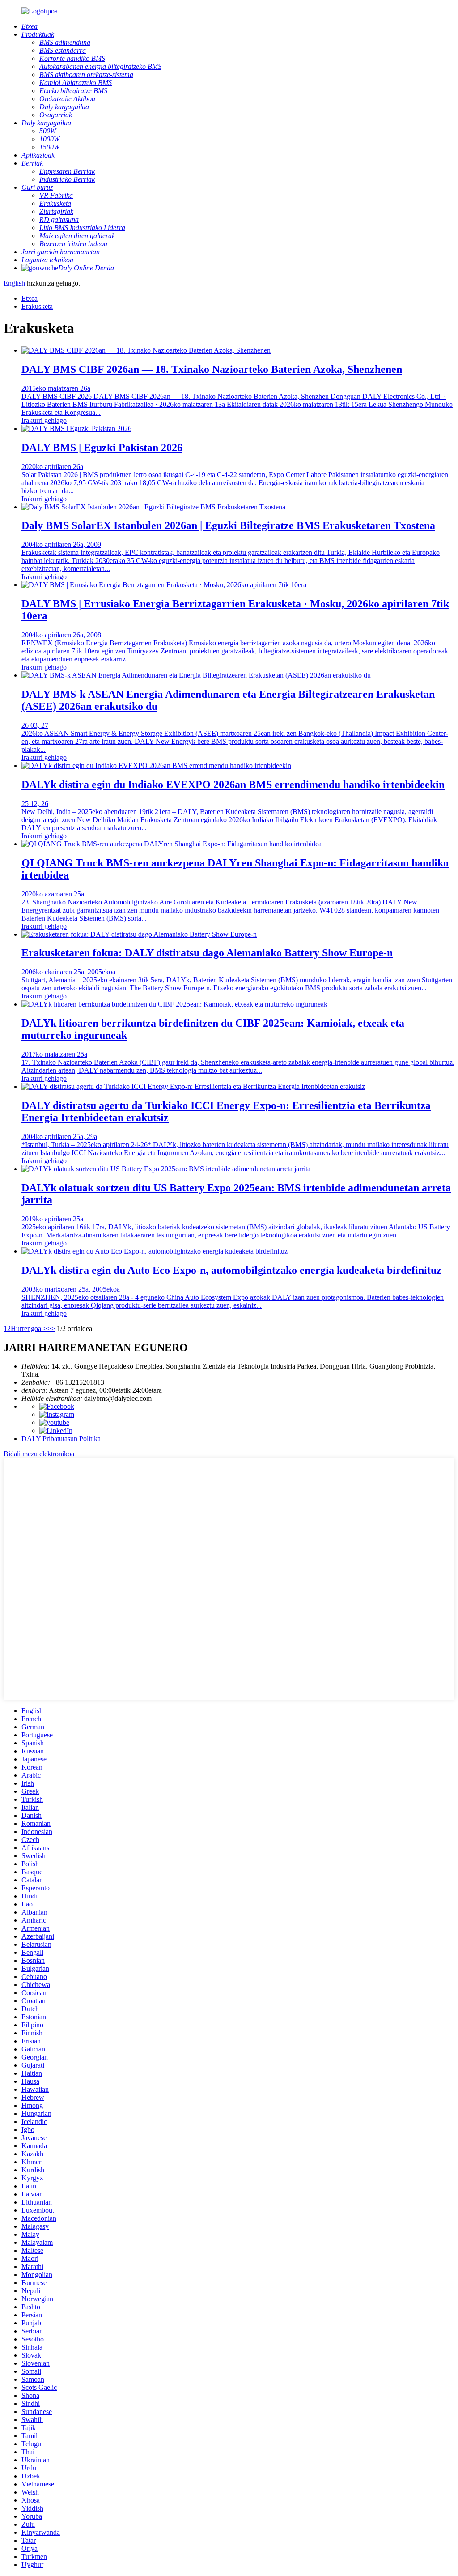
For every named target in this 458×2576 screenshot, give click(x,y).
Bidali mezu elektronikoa (39, 1454)
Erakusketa (37, 306)
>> (51, 1329)
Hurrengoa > (29, 1329)
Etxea (30, 298)
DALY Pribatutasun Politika (61, 1439)
